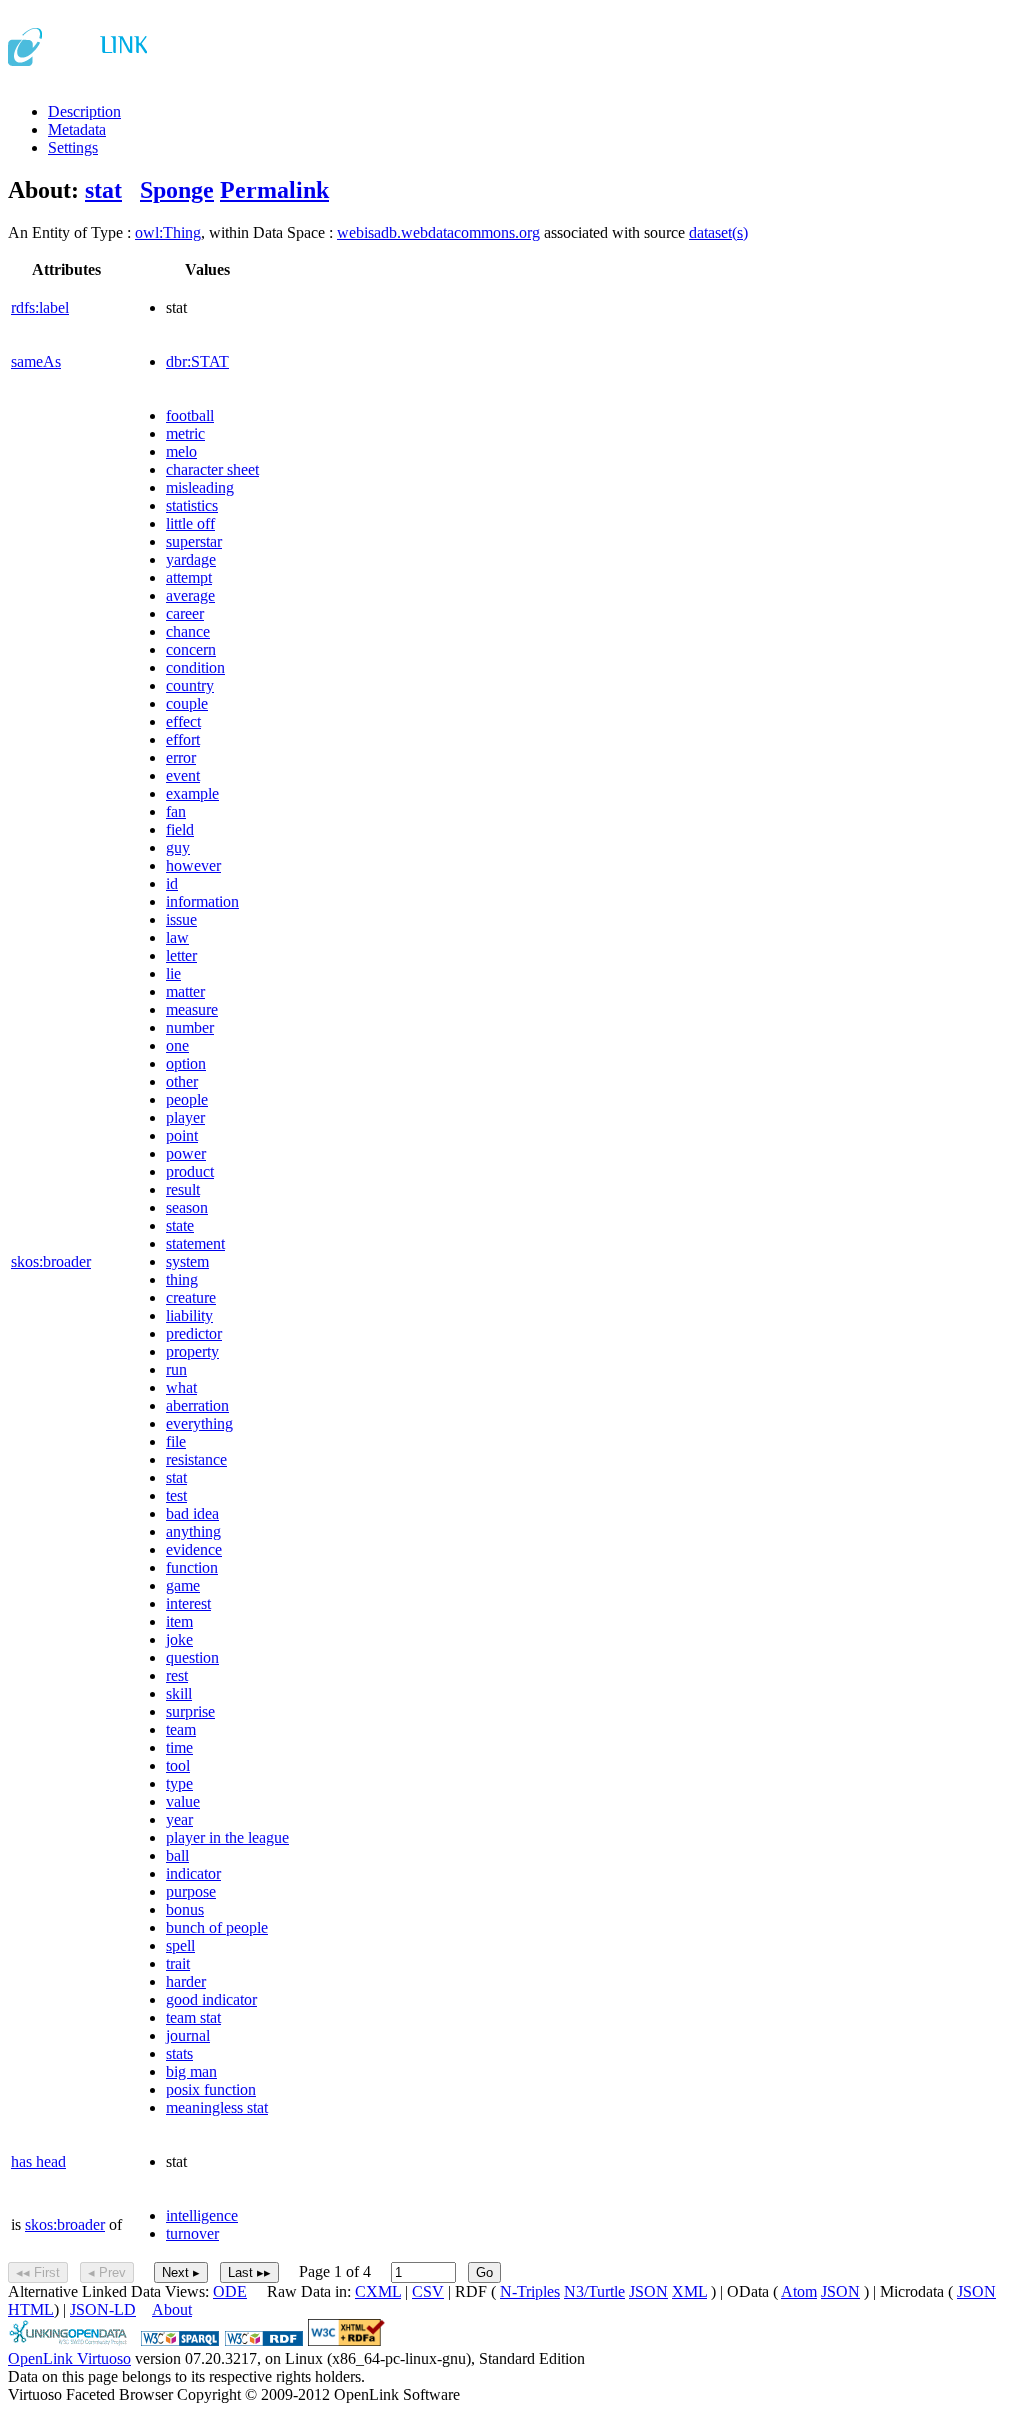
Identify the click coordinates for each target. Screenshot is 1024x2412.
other (182, 1081)
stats (179, 2053)
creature (191, 1297)
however (193, 865)
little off (190, 523)
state (180, 1225)
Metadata (77, 129)
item (179, 1621)
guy (178, 847)
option (186, 1063)
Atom (799, 2291)
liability (189, 1315)
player (185, 1117)
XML (689, 2291)
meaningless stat (217, 2107)
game (183, 1585)
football (190, 415)
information (202, 901)
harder (186, 1981)
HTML (31, 2309)
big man (191, 2071)
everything (199, 1423)
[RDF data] (264, 2340)
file (176, 1441)
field (180, 829)
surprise (190, 1711)
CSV (428, 2291)
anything (193, 1531)
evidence (194, 1549)
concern (191, 649)
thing (182, 1279)
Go (484, 2272)
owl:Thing (168, 232)
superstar (194, 541)
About (172, 2309)
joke (179, 1639)
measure (192, 1009)
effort (183, 739)
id (172, 883)
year (179, 1819)
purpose (191, 1891)
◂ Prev (107, 2272)
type (179, 1783)
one (177, 1045)
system (187, 1261)
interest (188, 1603)
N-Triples (530, 2291)
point (182, 1135)
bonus (185, 1909)
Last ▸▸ (249, 2272)
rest (177, 1675)
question (192, 1657)
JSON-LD (103, 2309)
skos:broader (51, 1261)
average (190, 595)
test (176, 1495)
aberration (197, 1405)
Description (84, 111)
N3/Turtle (594, 2291)
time (179, 1747)
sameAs (36, 361)
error (181, 757)
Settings (73, 147)
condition (195, 667)
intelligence (202, 2215)
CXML (378, 2291)
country (190, 685)
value (183, 1801)
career (185, 613)
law (177, 937)
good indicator (211, 1999)
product (190, 1171)
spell (180, 1945)
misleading (200, 487)
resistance (196, 1459)
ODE (230, 2291)
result (183, 1189)
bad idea (192, 1513)
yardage (191, 559)
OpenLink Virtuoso (69, 2358)
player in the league (227, 1837)
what (181, 1387)
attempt (189, 577)
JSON (648, 2291)
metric (185, 433)
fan (176, 811)
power (186, 1153)
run (176, 1369)
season (187, 1207)
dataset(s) (718, 232)
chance (188, 631)
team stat (193, 2017)
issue (181, 919)
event (183, 775)
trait (178, 1963)
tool (178, 1765)
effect (183, 721)
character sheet (212, 469)
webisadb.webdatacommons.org (438, 232)
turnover (192, 2233)
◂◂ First (38, 2272)
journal (188, 2035)
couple (187, 703)
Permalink (274, 190)
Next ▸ (181, 2272)
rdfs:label (40, 307)
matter (185, 991)
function (192, 1567)
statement (195, 1243)
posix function (211, 2089)
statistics (192, 505)
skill (179, 1693)
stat (103, 190)
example (192, 793)
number (190, 1027)
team (181, 1729)
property (192, 1351)
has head (38, 2161)
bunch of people (217, 1927)
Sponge (177, 190)
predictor (194, 1333)
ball (177, 1855)
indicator (193, 1873)
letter (181, 955)
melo (181, 451)
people (187, 1099)
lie (173, 973)
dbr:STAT (197, 361)
